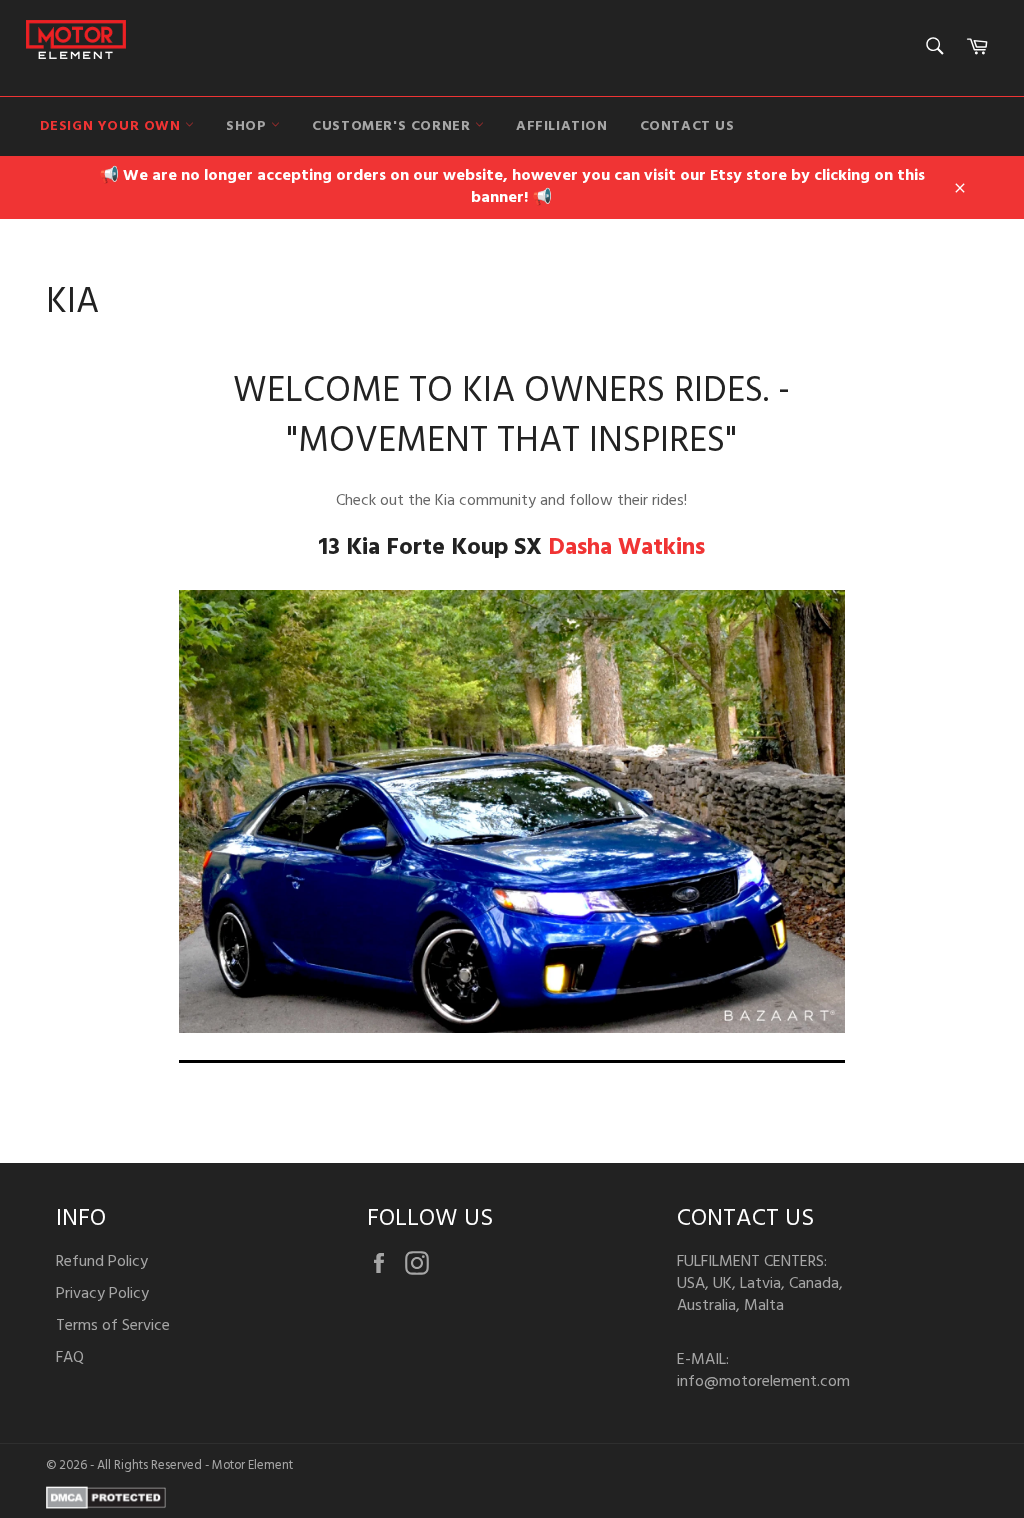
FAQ (70, 1358)
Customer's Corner (393, 126)
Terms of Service (113, 1326)
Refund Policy (102, 1262)
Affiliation (562, 126)
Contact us (687, 126)
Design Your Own (113, 126)
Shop (248, 126)
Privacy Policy (102, 1294)
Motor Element (252, 1465)
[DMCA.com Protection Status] (106, 1505)
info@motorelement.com (763, 1382)
